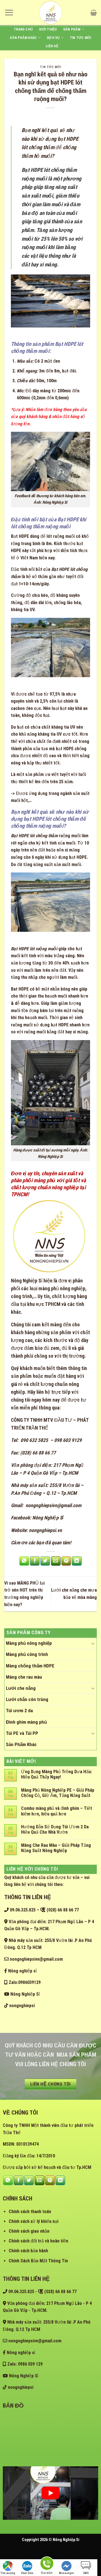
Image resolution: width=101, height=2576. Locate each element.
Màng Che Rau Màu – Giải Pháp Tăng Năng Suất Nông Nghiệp (56, 1848)
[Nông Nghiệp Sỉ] (50, 13)
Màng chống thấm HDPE (30, 1666)
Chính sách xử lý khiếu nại (34, 2221)
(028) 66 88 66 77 (38, 1453)
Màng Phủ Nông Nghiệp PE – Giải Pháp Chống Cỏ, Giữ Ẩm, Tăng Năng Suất (58, 1793)
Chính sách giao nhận (29, 2231)
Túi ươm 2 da (19, 1711)
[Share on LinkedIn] (77, 1561)
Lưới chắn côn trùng (27, 1699)
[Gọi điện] (47, 2564)
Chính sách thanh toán (30, 2212)
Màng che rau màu (24, 1677)
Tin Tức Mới (81, 38)
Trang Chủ (23, 29)
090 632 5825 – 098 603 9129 (50, 1440)
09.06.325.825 (22, 1910)
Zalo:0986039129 (24, 1982)
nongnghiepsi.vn (45, 1530)
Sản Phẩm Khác (23, 38)
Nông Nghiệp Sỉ (27, 1281)
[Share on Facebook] (35, 1561)
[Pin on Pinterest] (66, 1561)
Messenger (66, 2573)
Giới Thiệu (48, 29)
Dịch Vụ (53, 38)
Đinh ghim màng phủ (26, 1722)
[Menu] (9, 12)
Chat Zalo (27, 2573)
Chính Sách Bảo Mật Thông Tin (38, 2261)
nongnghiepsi (21, 2006)
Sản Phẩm (72, 29)
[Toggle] (93, 1643)
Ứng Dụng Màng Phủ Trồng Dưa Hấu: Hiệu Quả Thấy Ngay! (57, 1774)
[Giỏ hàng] (94, 13)
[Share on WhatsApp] (24, 1561)
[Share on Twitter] (45, 1561)
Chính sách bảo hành (28, 2251)
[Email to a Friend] (56, 1561)
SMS (86, 2573)
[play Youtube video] (50, 2493)
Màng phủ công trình (27, 1654)
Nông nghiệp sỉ (22, 1971)
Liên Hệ (52, 46)
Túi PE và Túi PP (22, 1733)
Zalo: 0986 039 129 (24, 2364)
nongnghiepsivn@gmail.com (53, 1505)
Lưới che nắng (21, 1688)
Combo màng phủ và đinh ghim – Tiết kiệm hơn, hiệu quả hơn (57, 1811)
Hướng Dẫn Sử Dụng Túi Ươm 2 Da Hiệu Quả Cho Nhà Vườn (55, 1829)
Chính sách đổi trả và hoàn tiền (38, 2241)
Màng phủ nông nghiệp (29, 1643)
